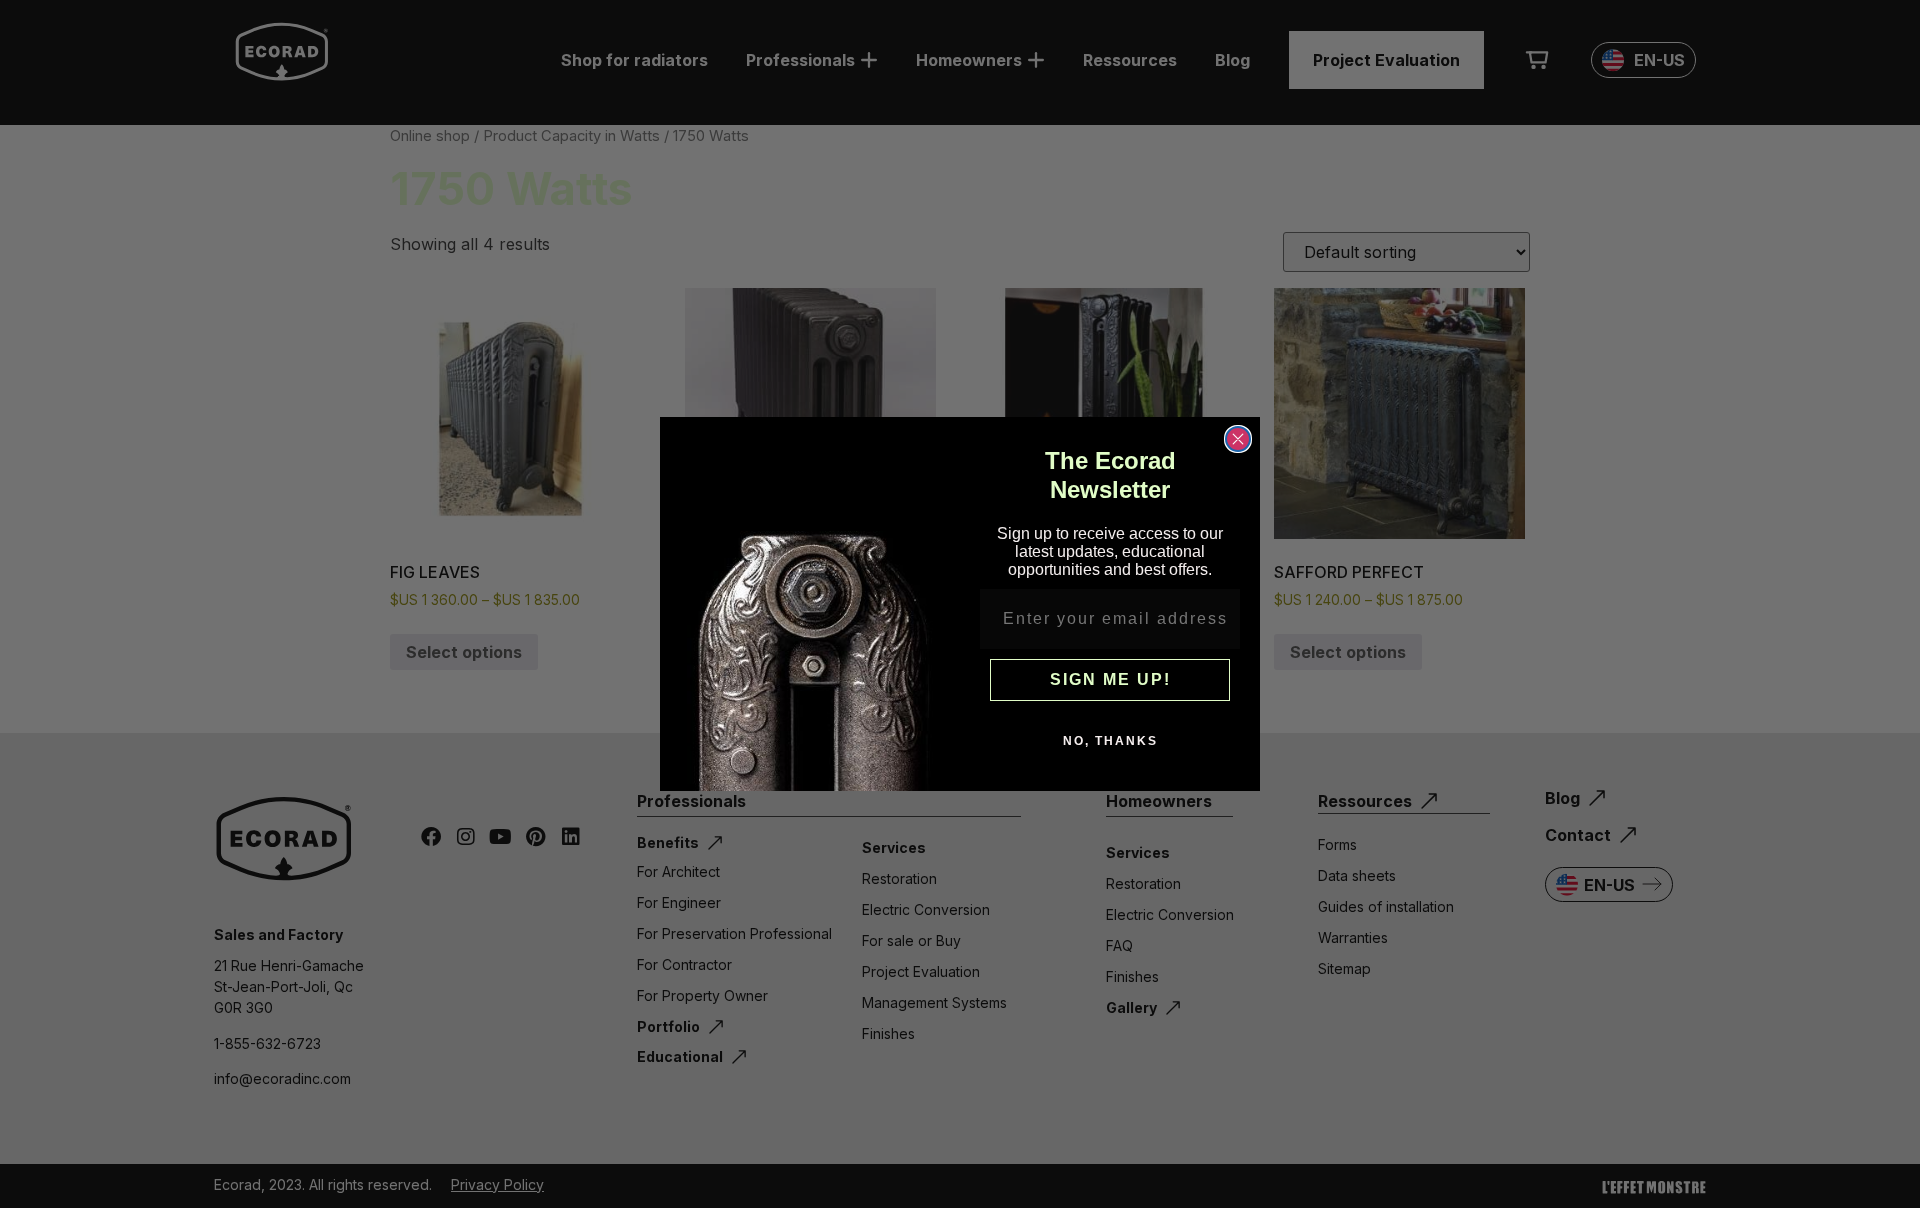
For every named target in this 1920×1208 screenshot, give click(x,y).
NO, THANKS (1110, 741)
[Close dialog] (1238, 439)
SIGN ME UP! (1110, 679)
